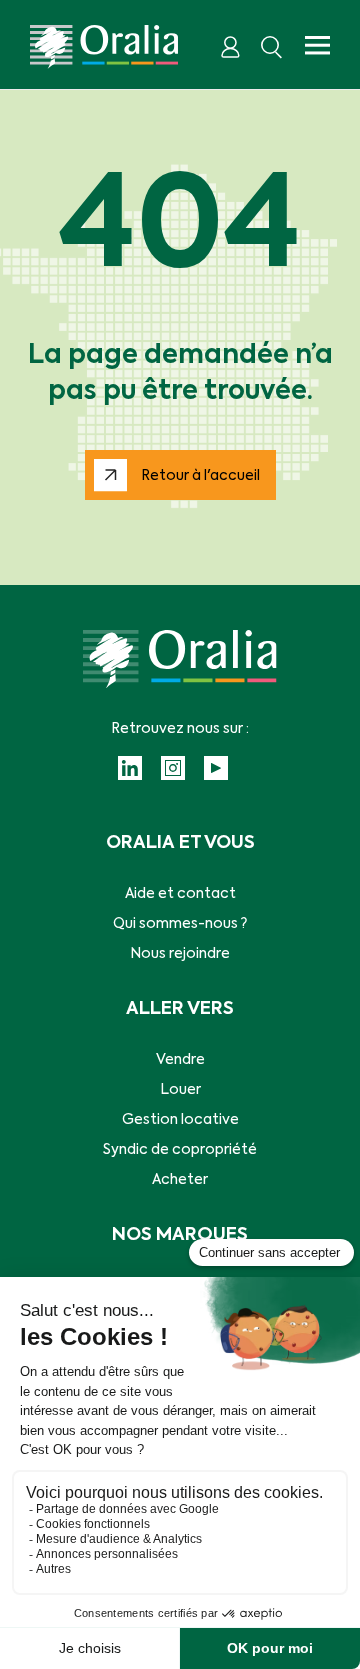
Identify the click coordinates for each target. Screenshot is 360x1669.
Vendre (180, 1060)
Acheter (180, 1180)
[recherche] (272, 47)
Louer (180, 1090)
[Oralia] (104, 47)
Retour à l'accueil (200, 476)
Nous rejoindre (180, 954)
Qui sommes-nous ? (180, 924)
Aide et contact (180, 894)
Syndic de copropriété (180, 1150)
